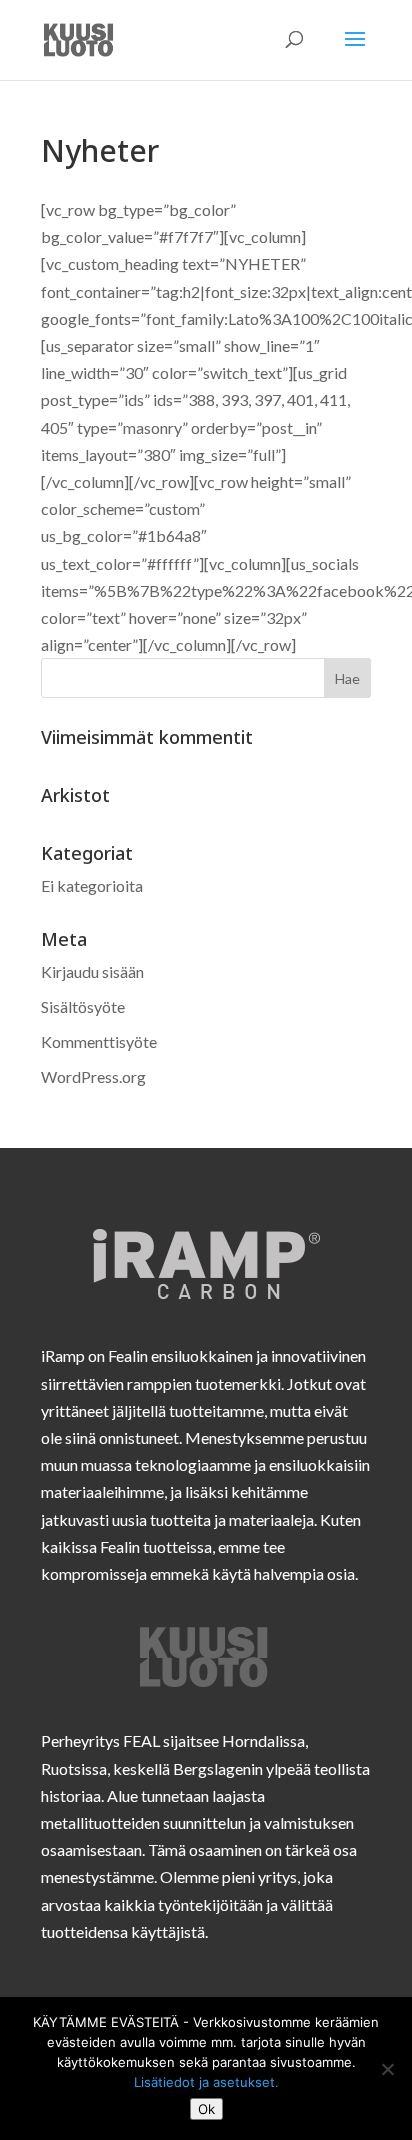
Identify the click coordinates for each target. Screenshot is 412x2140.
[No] (387, 2069)
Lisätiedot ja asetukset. (206, 2082)
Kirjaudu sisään (92, 971)
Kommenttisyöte (99, 1041)
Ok (206, 2109)
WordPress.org (93, 1076)
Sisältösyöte (83, 1006)
